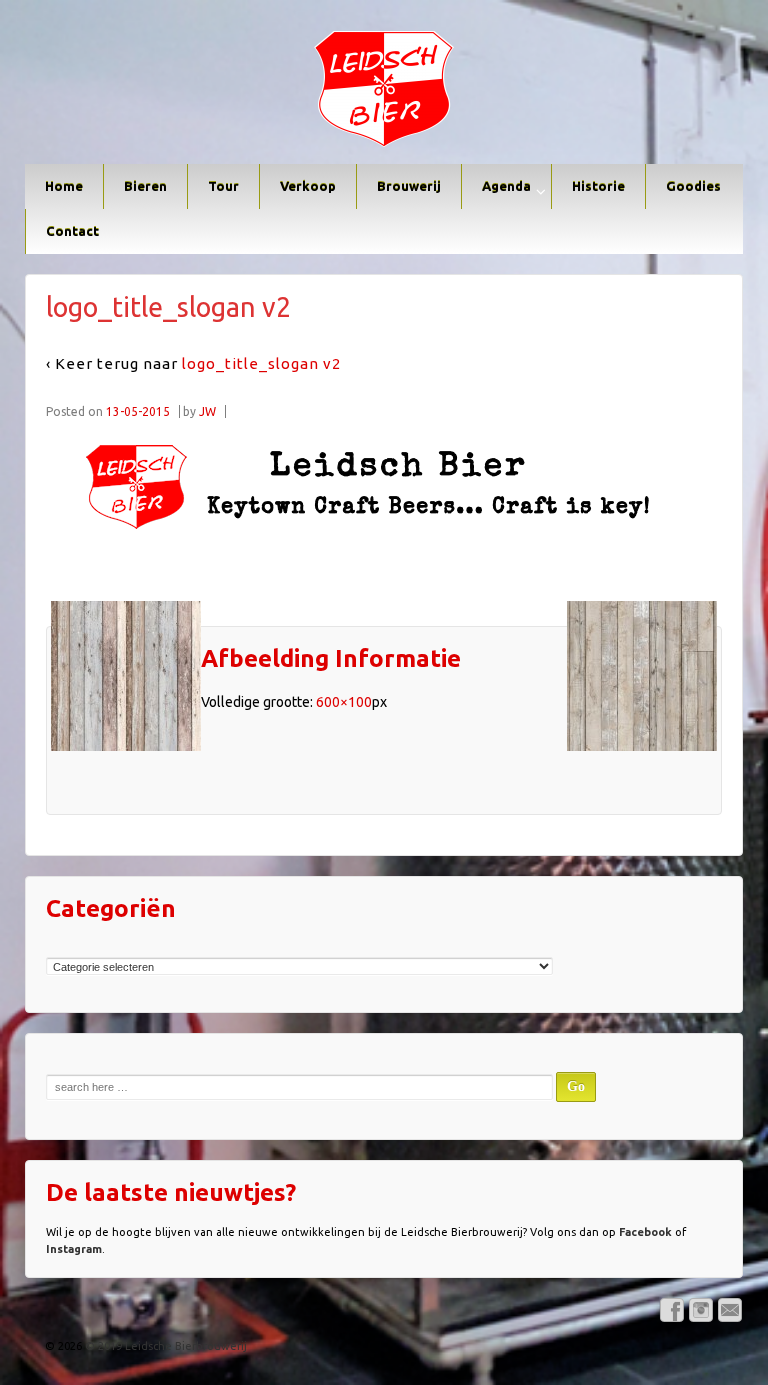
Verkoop (308, 186)
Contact (72, 231)
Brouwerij (409, 186)
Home (64, 186)
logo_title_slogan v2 (261, 363)
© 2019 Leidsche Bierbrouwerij (164, 1346)
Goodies (693, 186)
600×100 (344, 702)
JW (207, 411)
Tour (223, 186)
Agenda (506, 186)
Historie (598, 186)
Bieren (145, 186)
